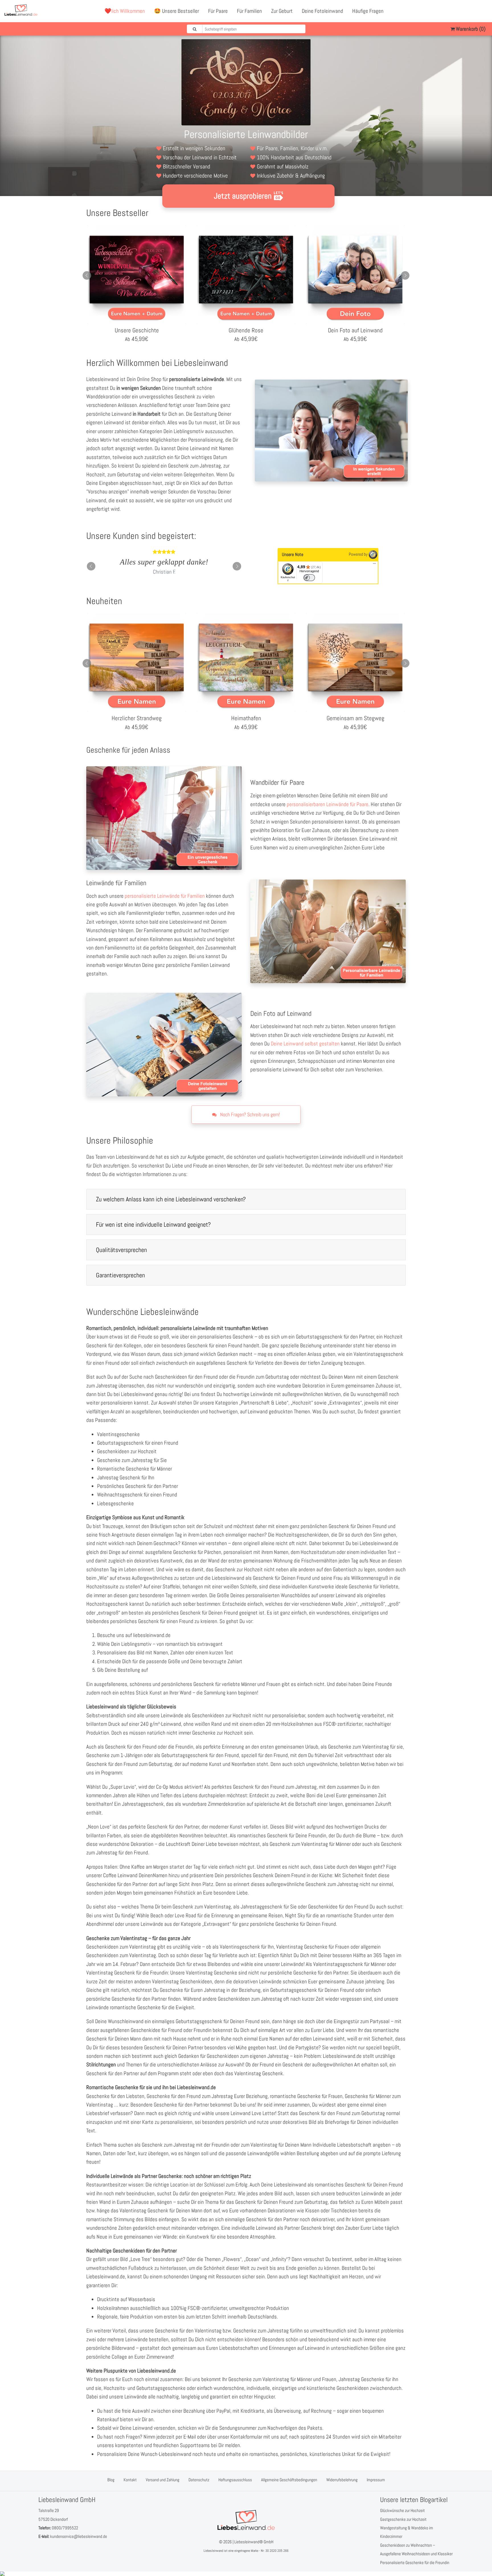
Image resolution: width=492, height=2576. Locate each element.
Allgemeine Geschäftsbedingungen (289, 2480)
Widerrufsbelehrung (342, 2480)
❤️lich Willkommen (125, 11)
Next (405, 275)
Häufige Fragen (368, 11)
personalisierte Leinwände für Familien (165, 896)
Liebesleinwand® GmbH (254, 2542)
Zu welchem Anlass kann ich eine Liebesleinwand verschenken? (171, 1199)
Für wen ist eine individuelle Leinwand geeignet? (153, 1224)
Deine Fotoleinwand (322, 11)
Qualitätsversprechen (121, 1250)
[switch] (309, 578)
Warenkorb (470, 29)
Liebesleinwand (213, 2551)
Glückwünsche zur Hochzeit (402, 2510)
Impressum (376, 2480)
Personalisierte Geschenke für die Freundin (415, 2562)
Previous (87, 275)
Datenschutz (199, 2480)
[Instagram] (483, 11)
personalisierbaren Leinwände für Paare (328, 804)
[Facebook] (458, 11)
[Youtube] (471, 11)
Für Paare (218, 11)
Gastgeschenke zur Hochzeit (403, 2519)
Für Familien (249, 11)
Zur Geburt (282, 11)
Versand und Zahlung (163, 2480)
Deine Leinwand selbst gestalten (305, 1044)
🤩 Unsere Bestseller (177, 11)
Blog (111, 2480)
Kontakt (130, 2480)
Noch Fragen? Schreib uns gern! (249, 1114)
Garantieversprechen (120, 1275)
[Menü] (374, 565)
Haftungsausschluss (235, 2480)
